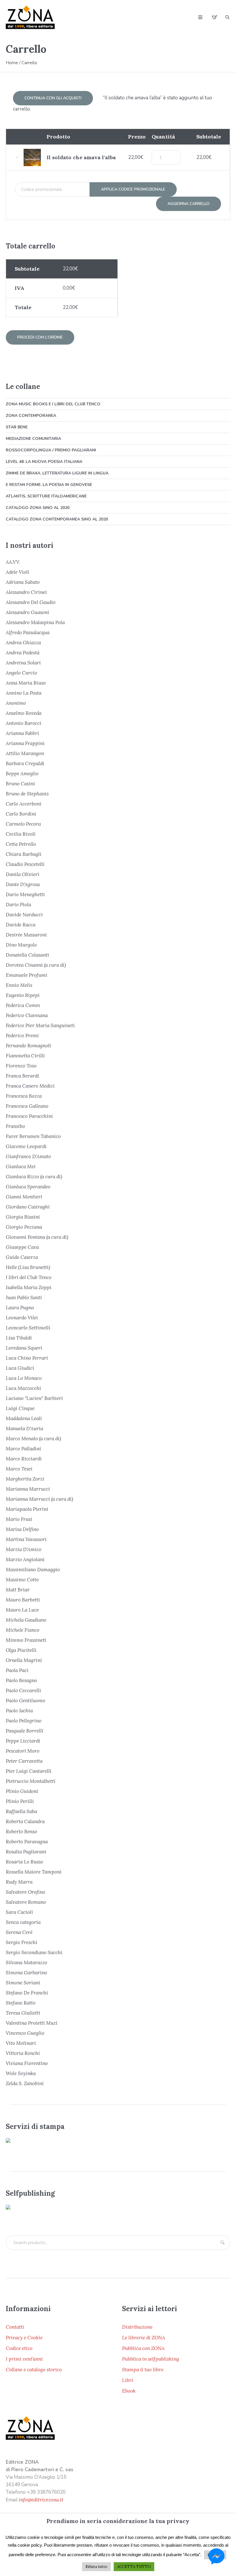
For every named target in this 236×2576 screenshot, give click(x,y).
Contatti (15, 2327)
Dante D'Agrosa (23, 884)
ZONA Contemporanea (31, 416)
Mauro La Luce (22, 1610)
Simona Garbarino (26, 1973)
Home (12, 63)
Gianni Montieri (24, 1197)
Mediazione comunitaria (33, 439)
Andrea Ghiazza (23, 643)
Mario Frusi (19, 1519)
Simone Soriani (23, 1983)
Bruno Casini (20, 784)
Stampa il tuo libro (143, 2370)
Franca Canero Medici (30, 1086)
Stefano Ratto (21, 2003)
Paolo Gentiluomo (25, 1701)
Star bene (17, 427)
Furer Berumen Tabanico (33, 1136)
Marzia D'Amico (24, 1549)
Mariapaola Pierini (27, 1509)
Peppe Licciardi (23, 1741)
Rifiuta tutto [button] (96, 2567)
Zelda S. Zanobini (25, 2083)
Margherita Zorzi (25, 1479)
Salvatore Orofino (25, 1892)
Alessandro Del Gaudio (31, 602)
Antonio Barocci (24, 723)
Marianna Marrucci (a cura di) (39, 1499)
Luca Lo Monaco (24, 1378)
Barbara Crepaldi (25, 763)
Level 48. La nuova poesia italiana (44, 462)
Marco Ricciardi (24, 1459)
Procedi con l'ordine (40, 337)
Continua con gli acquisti (53, 98)
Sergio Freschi (22, 1942)
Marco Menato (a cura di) (33, 1439)
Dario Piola (18, 905)
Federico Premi (22, 1036)
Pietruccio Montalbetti (31, 1781)
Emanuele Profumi (26, 975)
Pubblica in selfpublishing (151, 2359)
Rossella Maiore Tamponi (34, 1872)
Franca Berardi (22, 1076)
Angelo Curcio (21, 673)
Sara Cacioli (19, 1912)
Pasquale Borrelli (25, 1731)
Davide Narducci (24, 915)
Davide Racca (21, 925)
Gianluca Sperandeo (28, 1187)
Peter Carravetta (24, 1761)
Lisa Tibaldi (19, 1338)
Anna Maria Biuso (26, 683)
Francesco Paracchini (29, 1116)
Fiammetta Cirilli (25, 1056)
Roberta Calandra (25, 1821)
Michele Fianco (23, 1630)
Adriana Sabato (23, 582)
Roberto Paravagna (27, 1842)
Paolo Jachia (19, 1711)
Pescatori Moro (23, 1751)
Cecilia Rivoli (21, 834)
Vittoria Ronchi (23, 2053)
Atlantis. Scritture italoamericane (46, 496)
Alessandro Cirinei (26, 592)
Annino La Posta (24, 693)
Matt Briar (18, 1590)
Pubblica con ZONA (143, 2348)
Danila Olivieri (23, 874)
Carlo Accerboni (24, 804)
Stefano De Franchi (27, 1993)
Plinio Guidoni (22, 1791)
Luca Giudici (20, 1368)
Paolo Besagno (21, 1680)
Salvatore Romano (26, 1902)
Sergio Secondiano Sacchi (34, 1952)
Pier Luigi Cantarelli (29, 1771)
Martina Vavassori (26, 1539)
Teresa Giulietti (23, 2013)
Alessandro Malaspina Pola (35, 622)
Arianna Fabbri (22, 733)
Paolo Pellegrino (24, 1721)
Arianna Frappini (25, 743)
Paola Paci (17, 1670)
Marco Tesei (19, 1469)
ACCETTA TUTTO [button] (134, 2567)
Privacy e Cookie (24, 2338)
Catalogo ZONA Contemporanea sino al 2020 (57, 519)
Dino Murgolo (21, 945)
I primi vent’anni (24, 2359)
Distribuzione (137, 2327)
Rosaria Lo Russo (24, 1862)
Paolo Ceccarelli (23, 1690)
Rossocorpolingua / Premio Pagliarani (51, 450)
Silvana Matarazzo (26, 1963)
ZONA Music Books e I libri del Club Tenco (53, 404)
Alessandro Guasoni (27, 612)
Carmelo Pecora (23, 824)
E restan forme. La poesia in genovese (49, 485)
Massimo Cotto (22, 1580)
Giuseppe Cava (22, 1247)
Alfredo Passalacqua (28, 632)
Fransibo (15, 1126)
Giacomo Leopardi (26, 1146)
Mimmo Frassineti (26, 1640)
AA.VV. (13, 562)
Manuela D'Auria (24, 1428)
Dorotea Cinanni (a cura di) (36, 965)
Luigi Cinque (20, 1408)
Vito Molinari (21, 2043)
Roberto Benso (21, 1832)
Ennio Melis (19, 985)
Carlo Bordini (21, 814)
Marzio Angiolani (25, 1559)
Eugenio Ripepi (23, 995)
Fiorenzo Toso (21, 1066)
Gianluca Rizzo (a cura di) (34, 1177)
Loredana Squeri (24, 1348)
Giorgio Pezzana (24, 1227)
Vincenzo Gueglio (25, 2033)
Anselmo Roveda (24, 713)
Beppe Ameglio (22, 774)
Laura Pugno (20, 1308)
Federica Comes (23, 1005)
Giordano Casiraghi (28, 1207)
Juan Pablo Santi (24, 1298)
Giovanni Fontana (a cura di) (37, 1237)
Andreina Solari (23, 663)
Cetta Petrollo (21, 844)
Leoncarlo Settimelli (28, 1328)
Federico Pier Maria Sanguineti (40, 1025)
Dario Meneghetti (25, 894)
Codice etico (19, 2348)
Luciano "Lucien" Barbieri (34, 1398)
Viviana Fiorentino (27, 2063)
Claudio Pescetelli (25, 864)
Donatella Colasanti (27, 955)
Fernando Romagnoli (28, 1046)
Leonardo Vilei (22, 1318)
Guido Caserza (22, 1257)
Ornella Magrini (24, 1660)
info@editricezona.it (41, 2500)
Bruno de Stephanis (27, 794)
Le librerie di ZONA (144, 2338)
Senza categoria (23, 1922)
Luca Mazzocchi (23, 1388)
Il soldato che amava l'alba (81, 157)
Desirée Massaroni (26, 935)
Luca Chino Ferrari (27, 1358)
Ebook (129, 2391)
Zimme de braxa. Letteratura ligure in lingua (57, 473)
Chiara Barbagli (24, 854)
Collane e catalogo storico (34, 2370)
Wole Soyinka (21, 2073)
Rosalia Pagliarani (26, 1852)
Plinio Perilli (20, 1801)
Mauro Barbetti (23, 1600)
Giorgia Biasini (23, 1217)
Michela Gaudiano (26, 1620)
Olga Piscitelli (21, 1650)
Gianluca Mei (21, 1167)
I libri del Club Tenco (29, 1277)
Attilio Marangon (25, 753)
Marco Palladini (23, 1449)
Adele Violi (18, 572)
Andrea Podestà (23, 653)
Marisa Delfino (22, 1529)
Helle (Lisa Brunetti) (28, 1267)
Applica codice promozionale (133, 189)
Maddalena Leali (24, 1418)
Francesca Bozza (24, 1096)
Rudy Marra (19, 1882)
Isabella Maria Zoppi (29, 1287)
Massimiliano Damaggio (33, 1570)
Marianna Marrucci (28, 1489)
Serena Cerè (19, 1932)
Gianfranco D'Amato (28, 1156)
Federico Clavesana (27, 1015)
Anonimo (16, 703)
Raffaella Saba (21, 1811)
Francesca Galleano (27, 1106)
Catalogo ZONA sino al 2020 (38, 508)
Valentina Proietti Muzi (32, 2023)
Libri (128, 2380)
